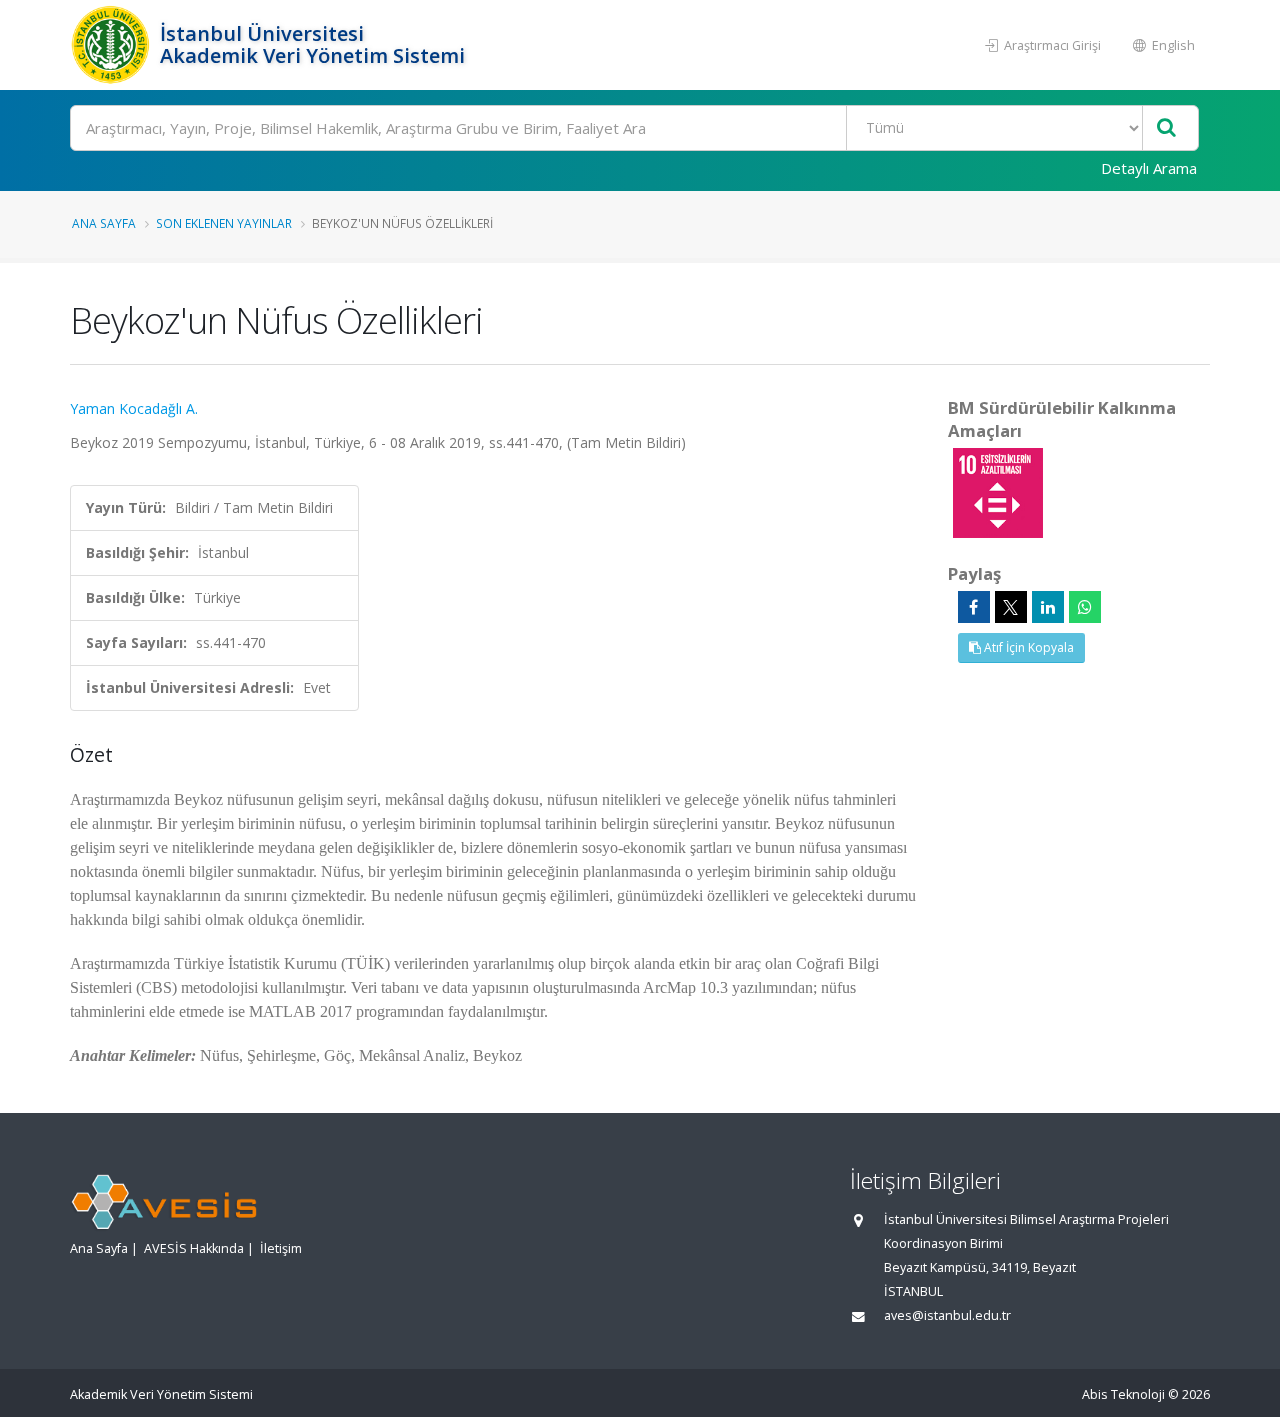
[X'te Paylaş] (1011, 607)
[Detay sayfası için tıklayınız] (998, 491)
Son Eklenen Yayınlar (224, 223)
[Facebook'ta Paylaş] (974, 607)
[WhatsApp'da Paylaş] (1085, 607)
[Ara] (1166, 128)
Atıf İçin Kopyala (1027, 647)
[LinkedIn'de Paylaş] (1048, 607)
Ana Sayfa (104, 223)
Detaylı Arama (1149, 168)
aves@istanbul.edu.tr (947, 1315)
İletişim (281, 1248)
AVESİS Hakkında (194, 1248)
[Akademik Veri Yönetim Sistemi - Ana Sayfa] (112, 45)
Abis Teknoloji (1123, 1394)
